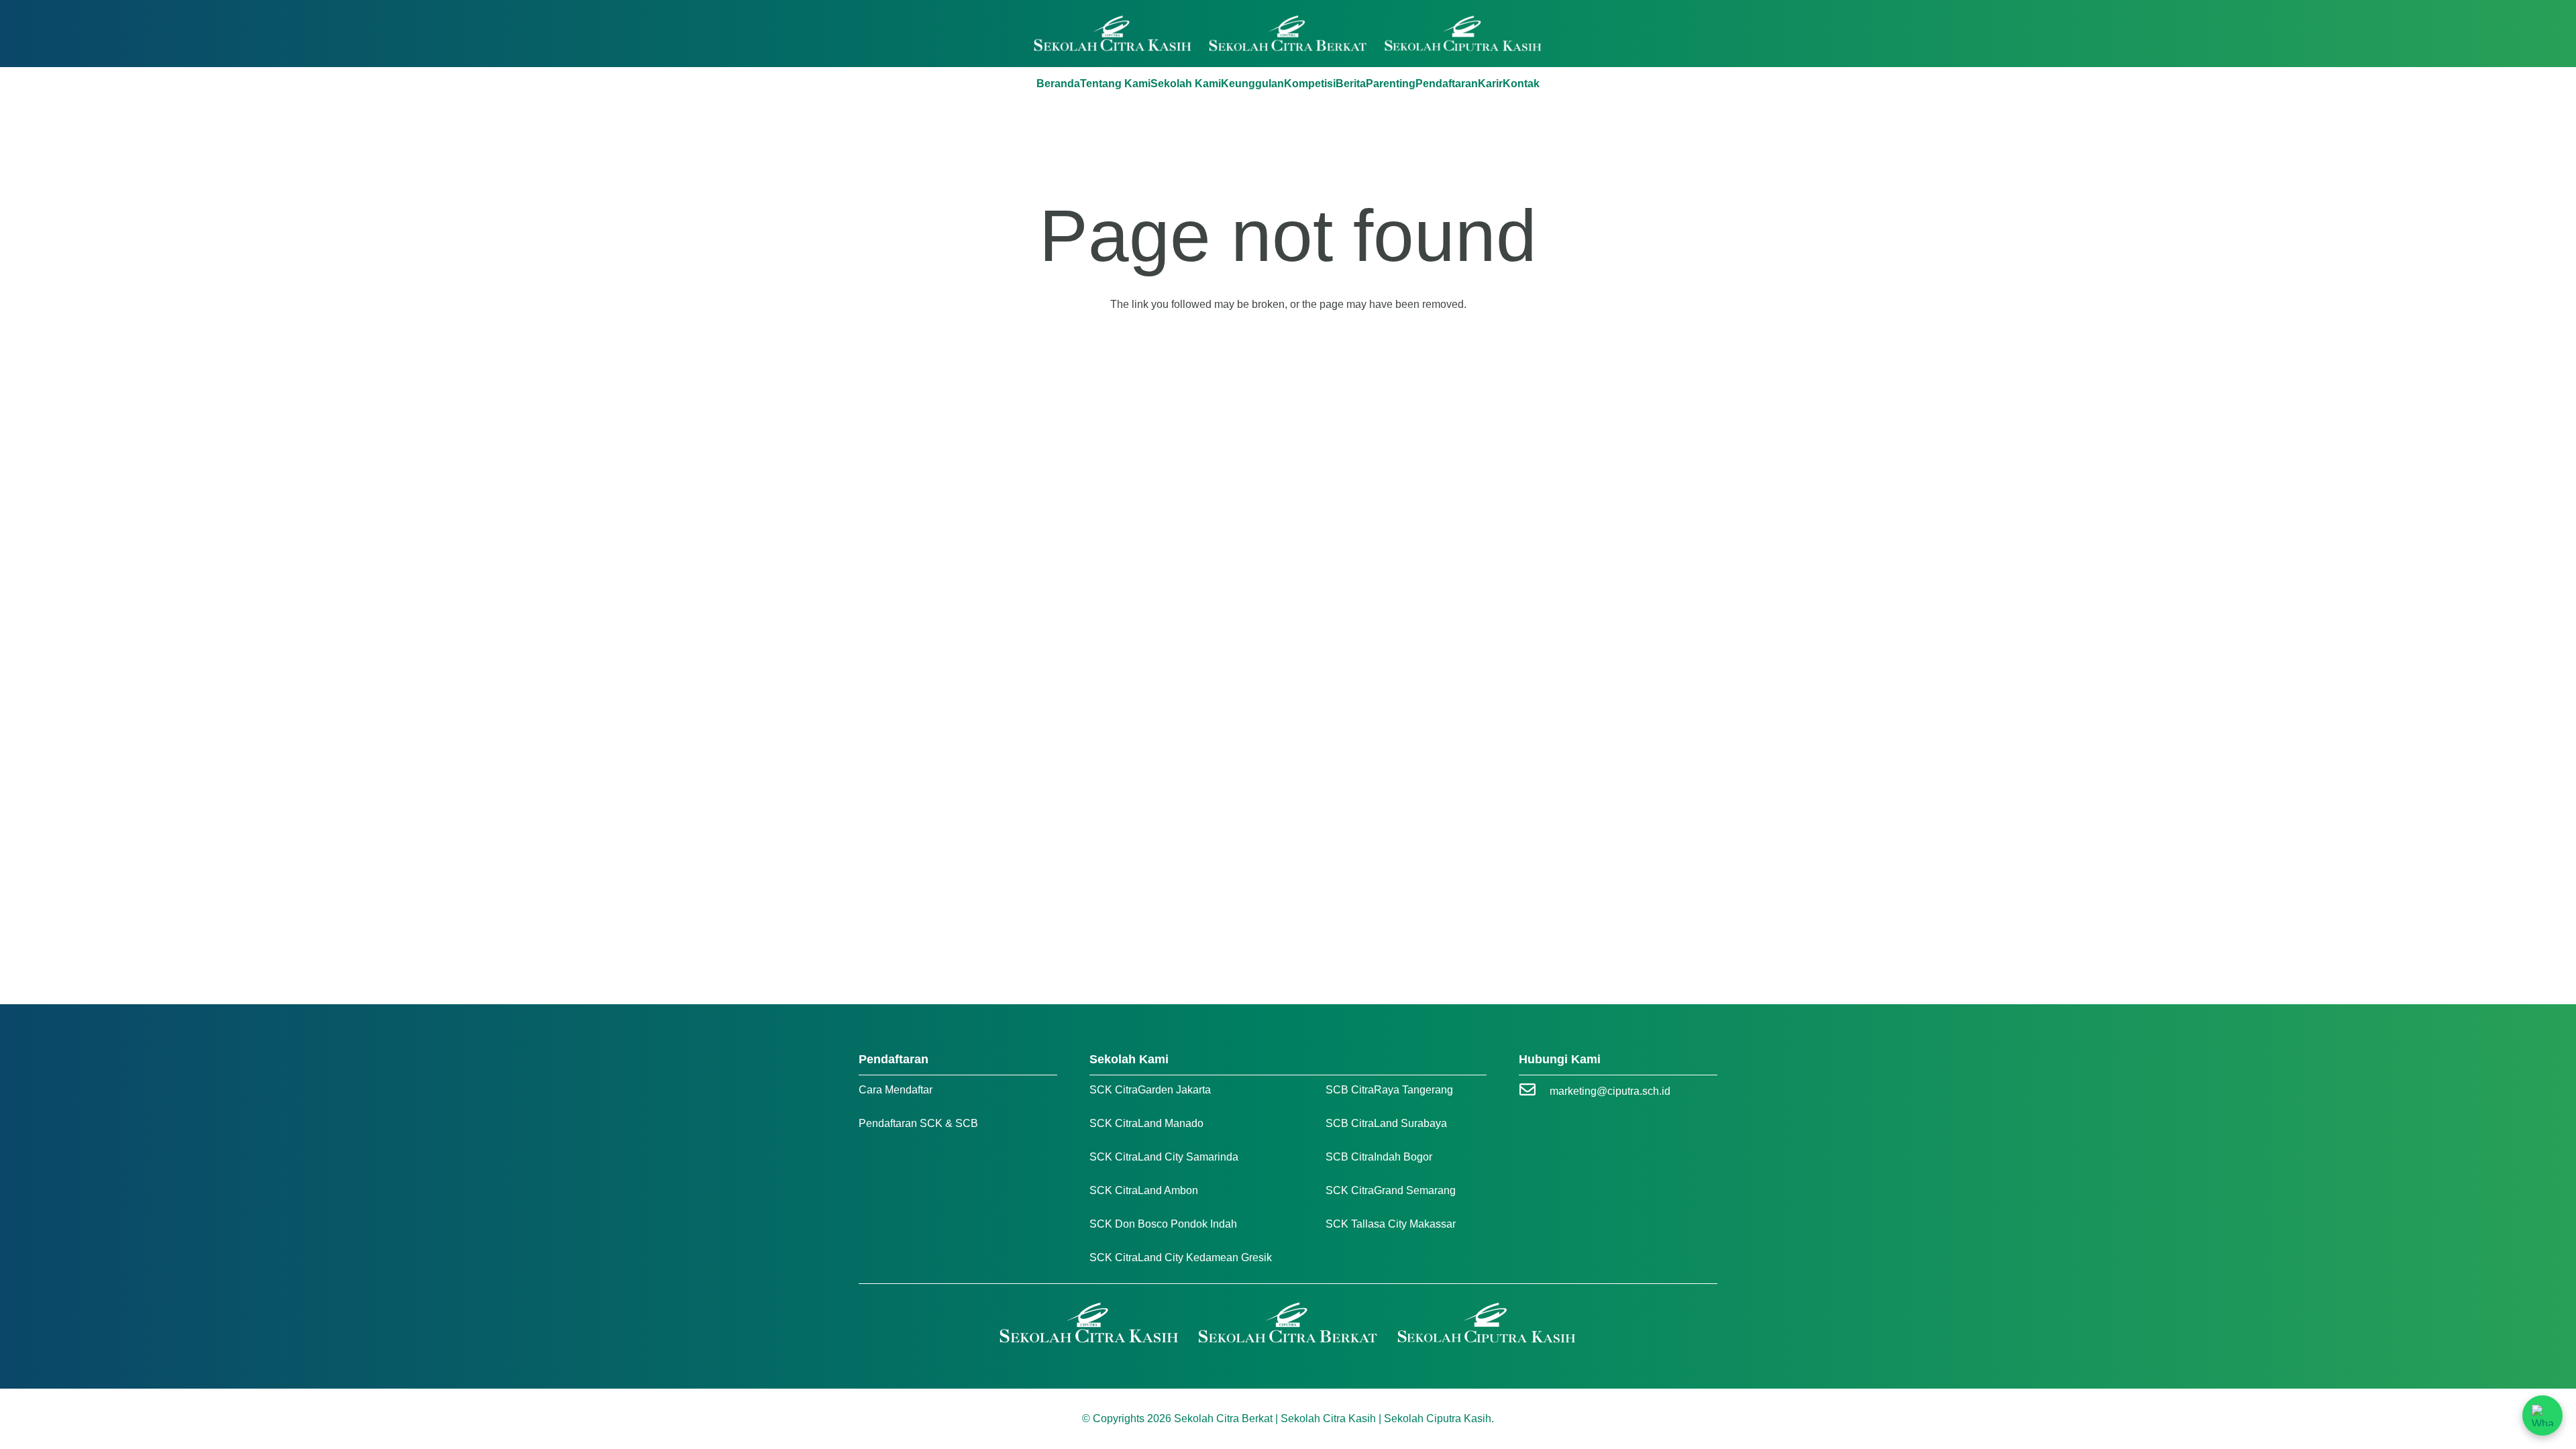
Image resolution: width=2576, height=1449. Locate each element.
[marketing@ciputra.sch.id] (1534, 1091)
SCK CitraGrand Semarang (1391, 1190)
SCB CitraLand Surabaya (1386, 1123)
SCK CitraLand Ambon (1144, 1190)
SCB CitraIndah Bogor (1379, 1157)
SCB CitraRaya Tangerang (1389, 1090)
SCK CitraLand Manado (1146, 1123)
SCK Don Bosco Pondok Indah (1163, 1224)
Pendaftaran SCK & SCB (918, 1123)
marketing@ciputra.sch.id (1610, 1091)
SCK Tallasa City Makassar (1391, 1224)
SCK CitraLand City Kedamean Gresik (1181, 1257)
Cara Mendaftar (896, 1090)
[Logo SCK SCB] (1288, 34)
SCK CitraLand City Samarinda (1164, 1157)
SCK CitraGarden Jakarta (1150, 1090)
